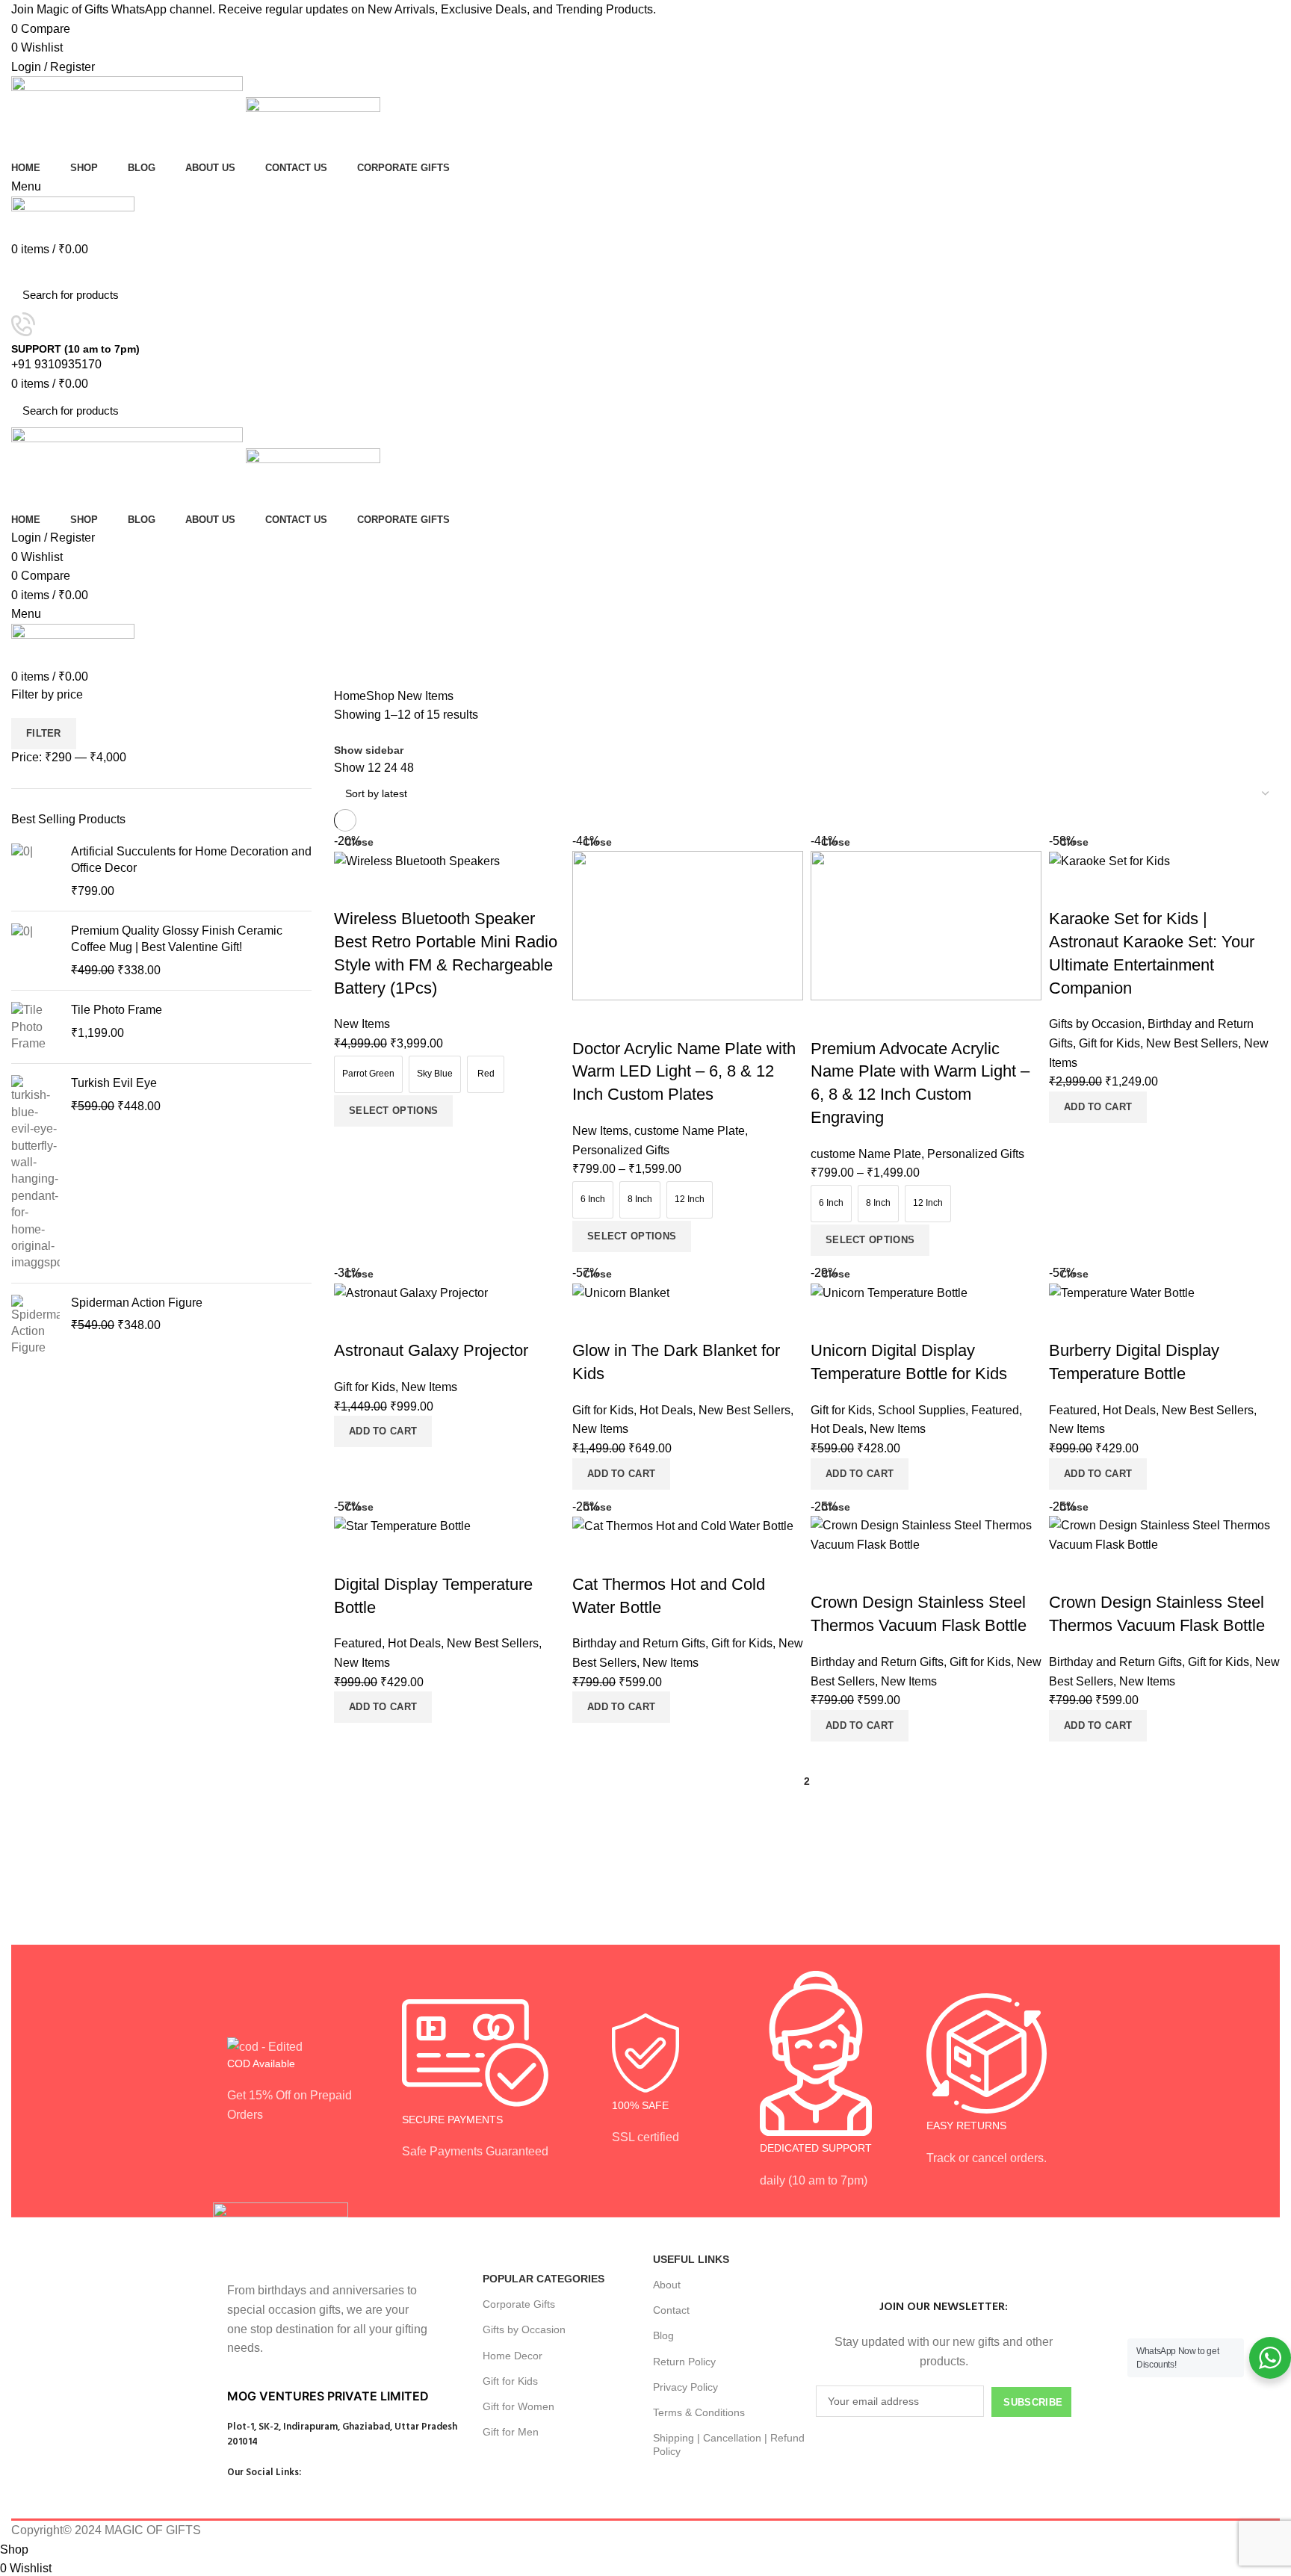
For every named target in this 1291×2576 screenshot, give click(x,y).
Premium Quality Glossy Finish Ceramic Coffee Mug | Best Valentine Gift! (177, 939)
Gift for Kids (510, 2381)
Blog (663, 2335)
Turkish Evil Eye (114, 1083)
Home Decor (513, 2356)
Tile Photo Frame (117, 1010)
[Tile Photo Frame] (35, 1027)
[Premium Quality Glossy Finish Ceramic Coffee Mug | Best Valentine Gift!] (35, 951)
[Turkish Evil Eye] (35, 1173)
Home (350, 696)
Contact (671, 2310)
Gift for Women (518, 2406)
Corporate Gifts (519, 2304)
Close (359, 842)
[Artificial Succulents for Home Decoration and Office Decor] (35, 871)
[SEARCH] (1260, 295)
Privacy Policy (685, 2387)
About (667, 2285)
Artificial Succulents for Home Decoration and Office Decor (191, 860)
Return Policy (684, 2362)
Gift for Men (511, 2432)
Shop (380, 696)
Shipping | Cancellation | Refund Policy (729, 2445)
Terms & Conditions (699, 2412)
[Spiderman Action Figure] (35, 1326)
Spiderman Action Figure (137, 1303)
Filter (44, 733)
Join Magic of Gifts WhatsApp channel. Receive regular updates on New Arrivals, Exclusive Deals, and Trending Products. (334, 9)
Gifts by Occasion (524, 2329)
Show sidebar (369, 750)
